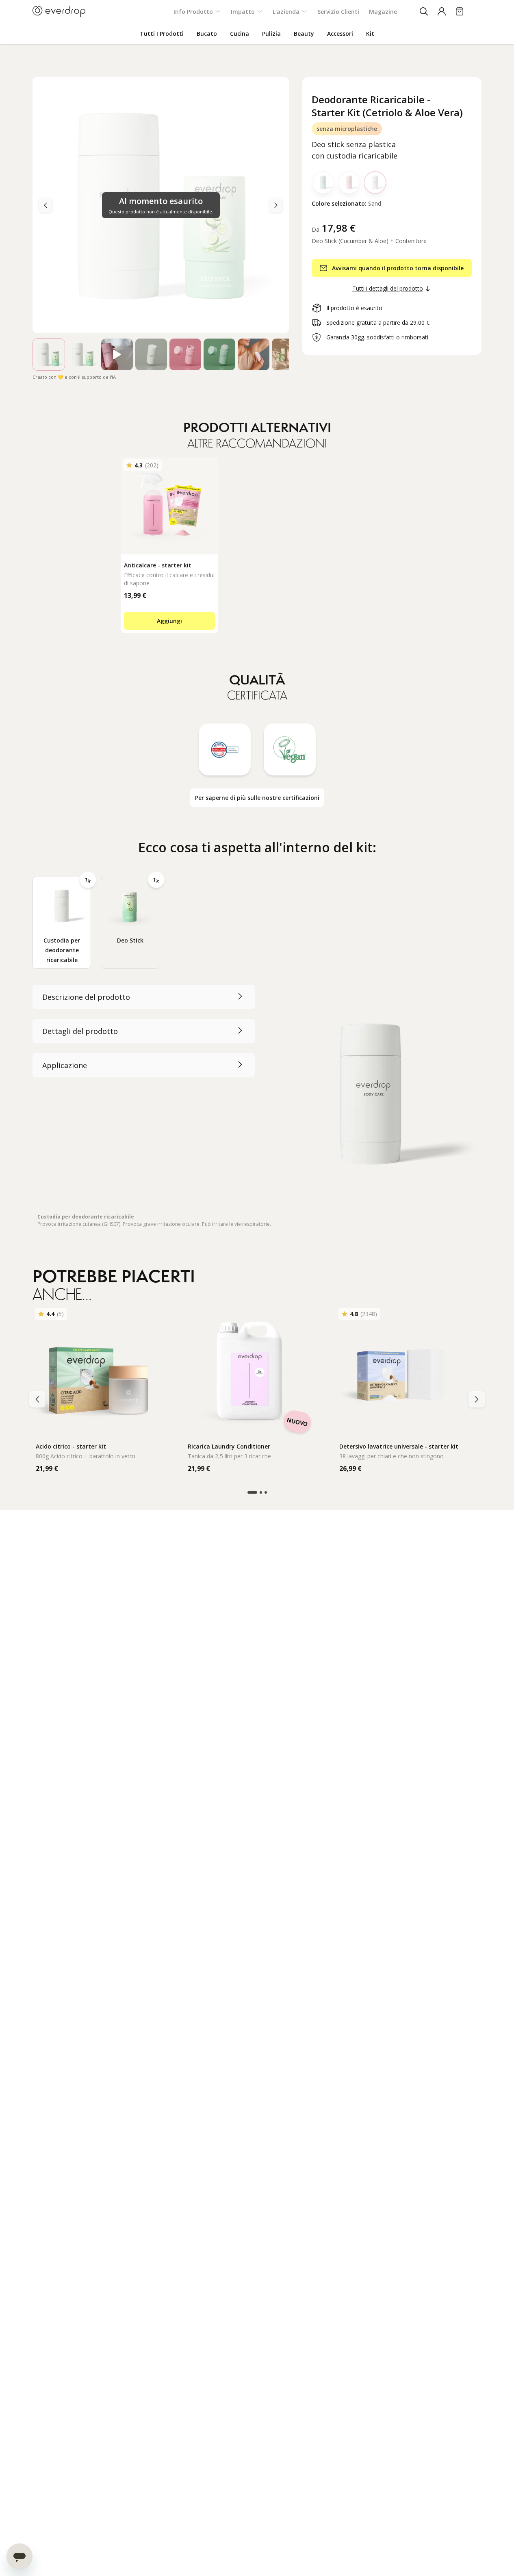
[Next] (46, 205)
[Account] (442, 11)
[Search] (424, 11)
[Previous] (276, 205)
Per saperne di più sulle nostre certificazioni (257, 798)
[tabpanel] (257, 1106)
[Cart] (460, 11)
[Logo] (59, 11)
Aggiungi (169, 621)
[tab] (62, 923)
